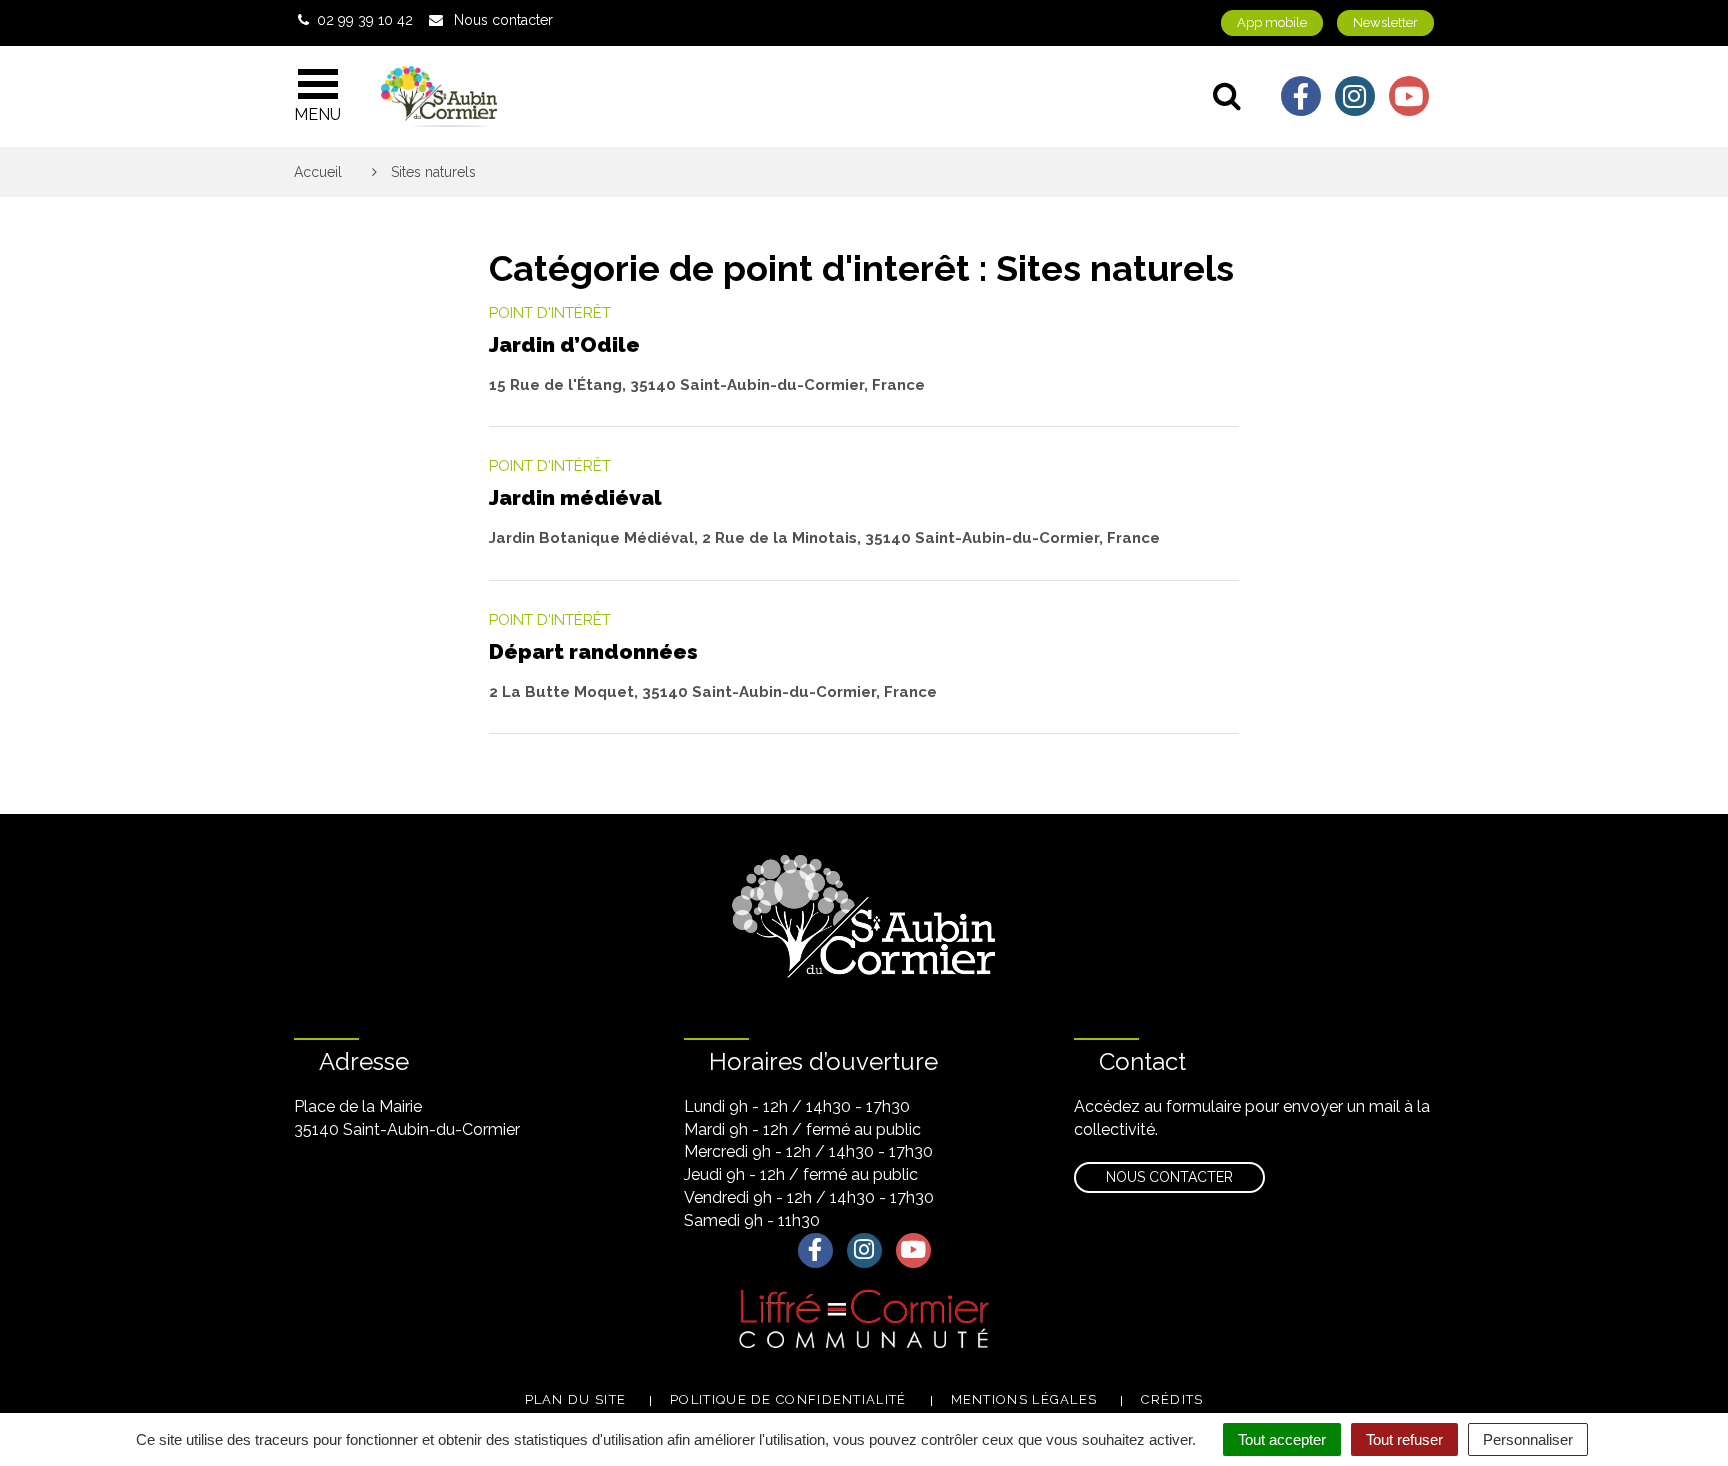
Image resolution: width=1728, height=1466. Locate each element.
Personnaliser (1528, 1439)
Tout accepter (1282, 1439)
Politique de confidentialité (788, 1399)
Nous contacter (1169, 1177)
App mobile (1272, 22)
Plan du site (576, 1399)
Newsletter (1385, 22)
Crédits (1172, 1399)
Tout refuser (1404, 1439)
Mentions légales (1024, 1399)
